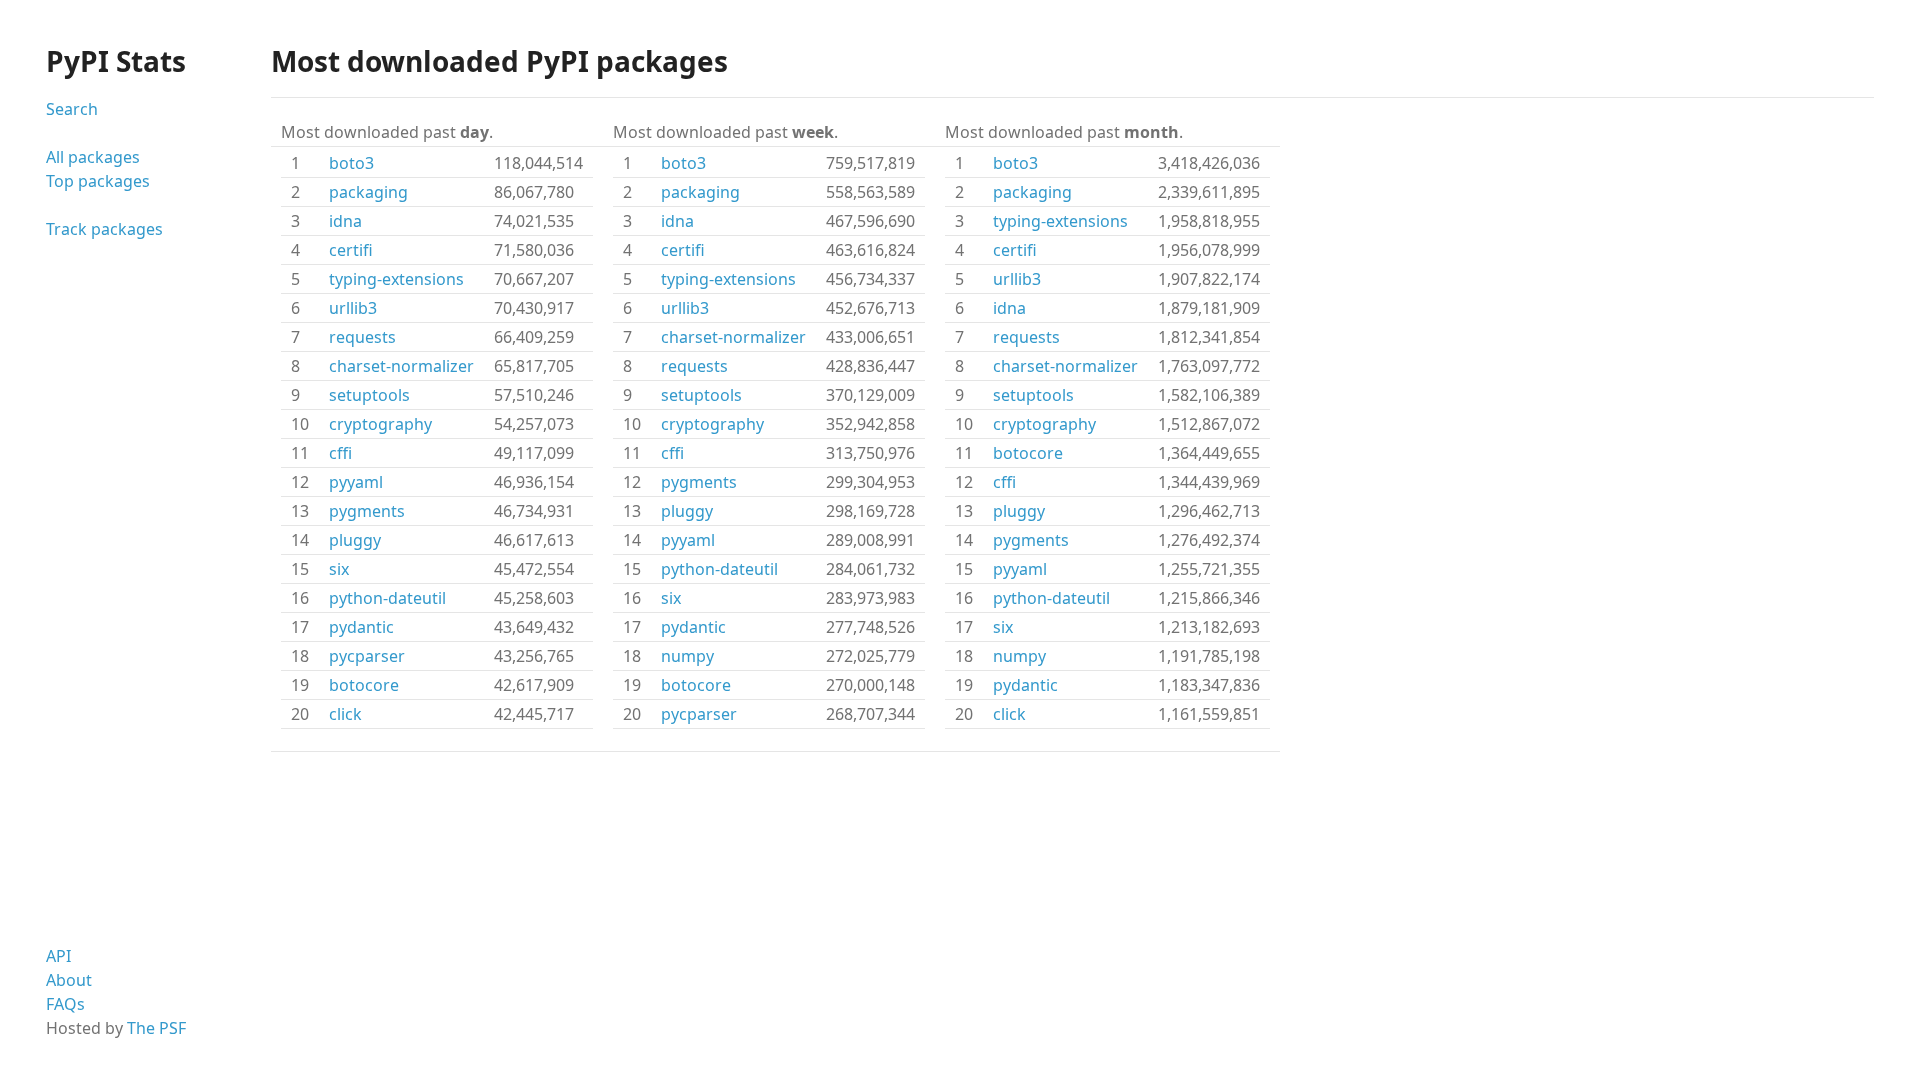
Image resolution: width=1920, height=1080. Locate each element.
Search (72, 109)
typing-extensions (396, 279)
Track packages (104, 229)
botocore (364, 685)
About (69, 980)
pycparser (367, 656)
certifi (351, 250)
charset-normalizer (401, 366)
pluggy (355, 540)
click (345, 714)
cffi (340, 453)
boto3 (351, 163)
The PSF (156, 1028)
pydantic (361, 627)
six (339, 569)
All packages (93, 157)
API (58, 956)
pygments (367, 511)
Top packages (98, 181)
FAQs (65, 1004)
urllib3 (353, 308)
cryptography (380, 424)
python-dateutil (387, 598)
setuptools (369, 395)
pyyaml (356, 482)
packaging (368, 192)
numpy (687, 656)
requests (362, 337)
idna (345, 221)
